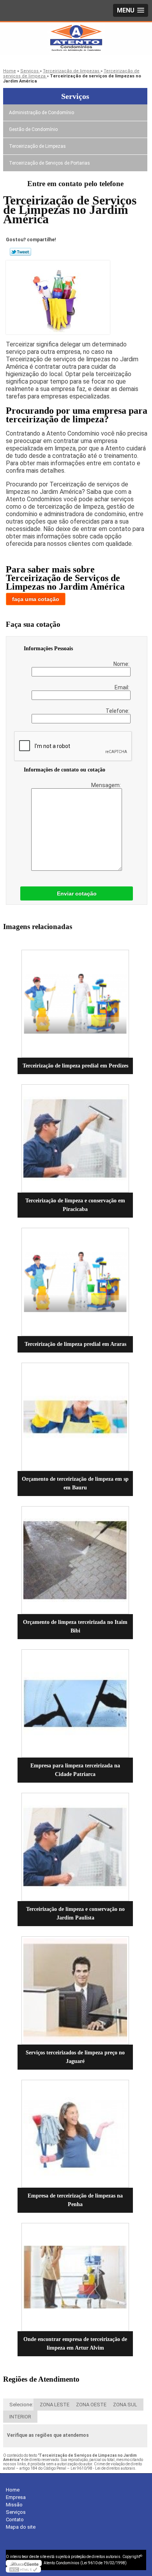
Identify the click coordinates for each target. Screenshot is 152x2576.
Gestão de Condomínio (33, 129)
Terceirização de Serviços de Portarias (49, 163)
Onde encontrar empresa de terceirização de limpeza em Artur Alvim (75, 2344)
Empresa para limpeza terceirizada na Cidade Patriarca (75, 1770)
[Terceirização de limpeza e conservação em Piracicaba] (75, 1138)
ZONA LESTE (55, 2405)
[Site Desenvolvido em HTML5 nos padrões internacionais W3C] (23, 2569)
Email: (123, 687)
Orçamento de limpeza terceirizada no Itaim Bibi (75, 1626)
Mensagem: (107, 785)
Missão (14, 2505)
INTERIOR (20, 2417)
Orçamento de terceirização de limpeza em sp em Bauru (75, 1483)
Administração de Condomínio (42, 113)
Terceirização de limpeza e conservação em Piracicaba (75, 1205)
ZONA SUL (125, 2405)
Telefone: (118, 711)
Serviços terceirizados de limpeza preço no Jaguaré (75, 2057)
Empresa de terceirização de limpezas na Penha (75, 2200)
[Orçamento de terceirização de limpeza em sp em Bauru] (75, 1417)
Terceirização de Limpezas (37, 146)
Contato (15, 2519)
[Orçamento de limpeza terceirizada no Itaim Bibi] (75, 1560)
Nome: (122, 664)
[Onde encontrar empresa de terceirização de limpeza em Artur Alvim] (75, 2277)
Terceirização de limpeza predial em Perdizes (75, 1066)
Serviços (75, 96)
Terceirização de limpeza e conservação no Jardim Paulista (75, 1913)
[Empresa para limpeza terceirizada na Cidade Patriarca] (75, 1703)
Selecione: (21, 2405)
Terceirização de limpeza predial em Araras (75, 1344)
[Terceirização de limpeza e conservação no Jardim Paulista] (75, 1847)
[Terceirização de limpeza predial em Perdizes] (75, 1004)
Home (13, 2490)
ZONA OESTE (91, 2405)
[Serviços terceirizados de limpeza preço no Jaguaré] (75, 1990)
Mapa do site (21, 2527)
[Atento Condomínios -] (76, 38)
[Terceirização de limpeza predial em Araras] (75, 1282)
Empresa (16, 2497)
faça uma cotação (36, 599)
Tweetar (20, 252)
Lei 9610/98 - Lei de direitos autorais (103, 2468)
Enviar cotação (77, 893)
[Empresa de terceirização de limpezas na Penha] (75, 2134)
